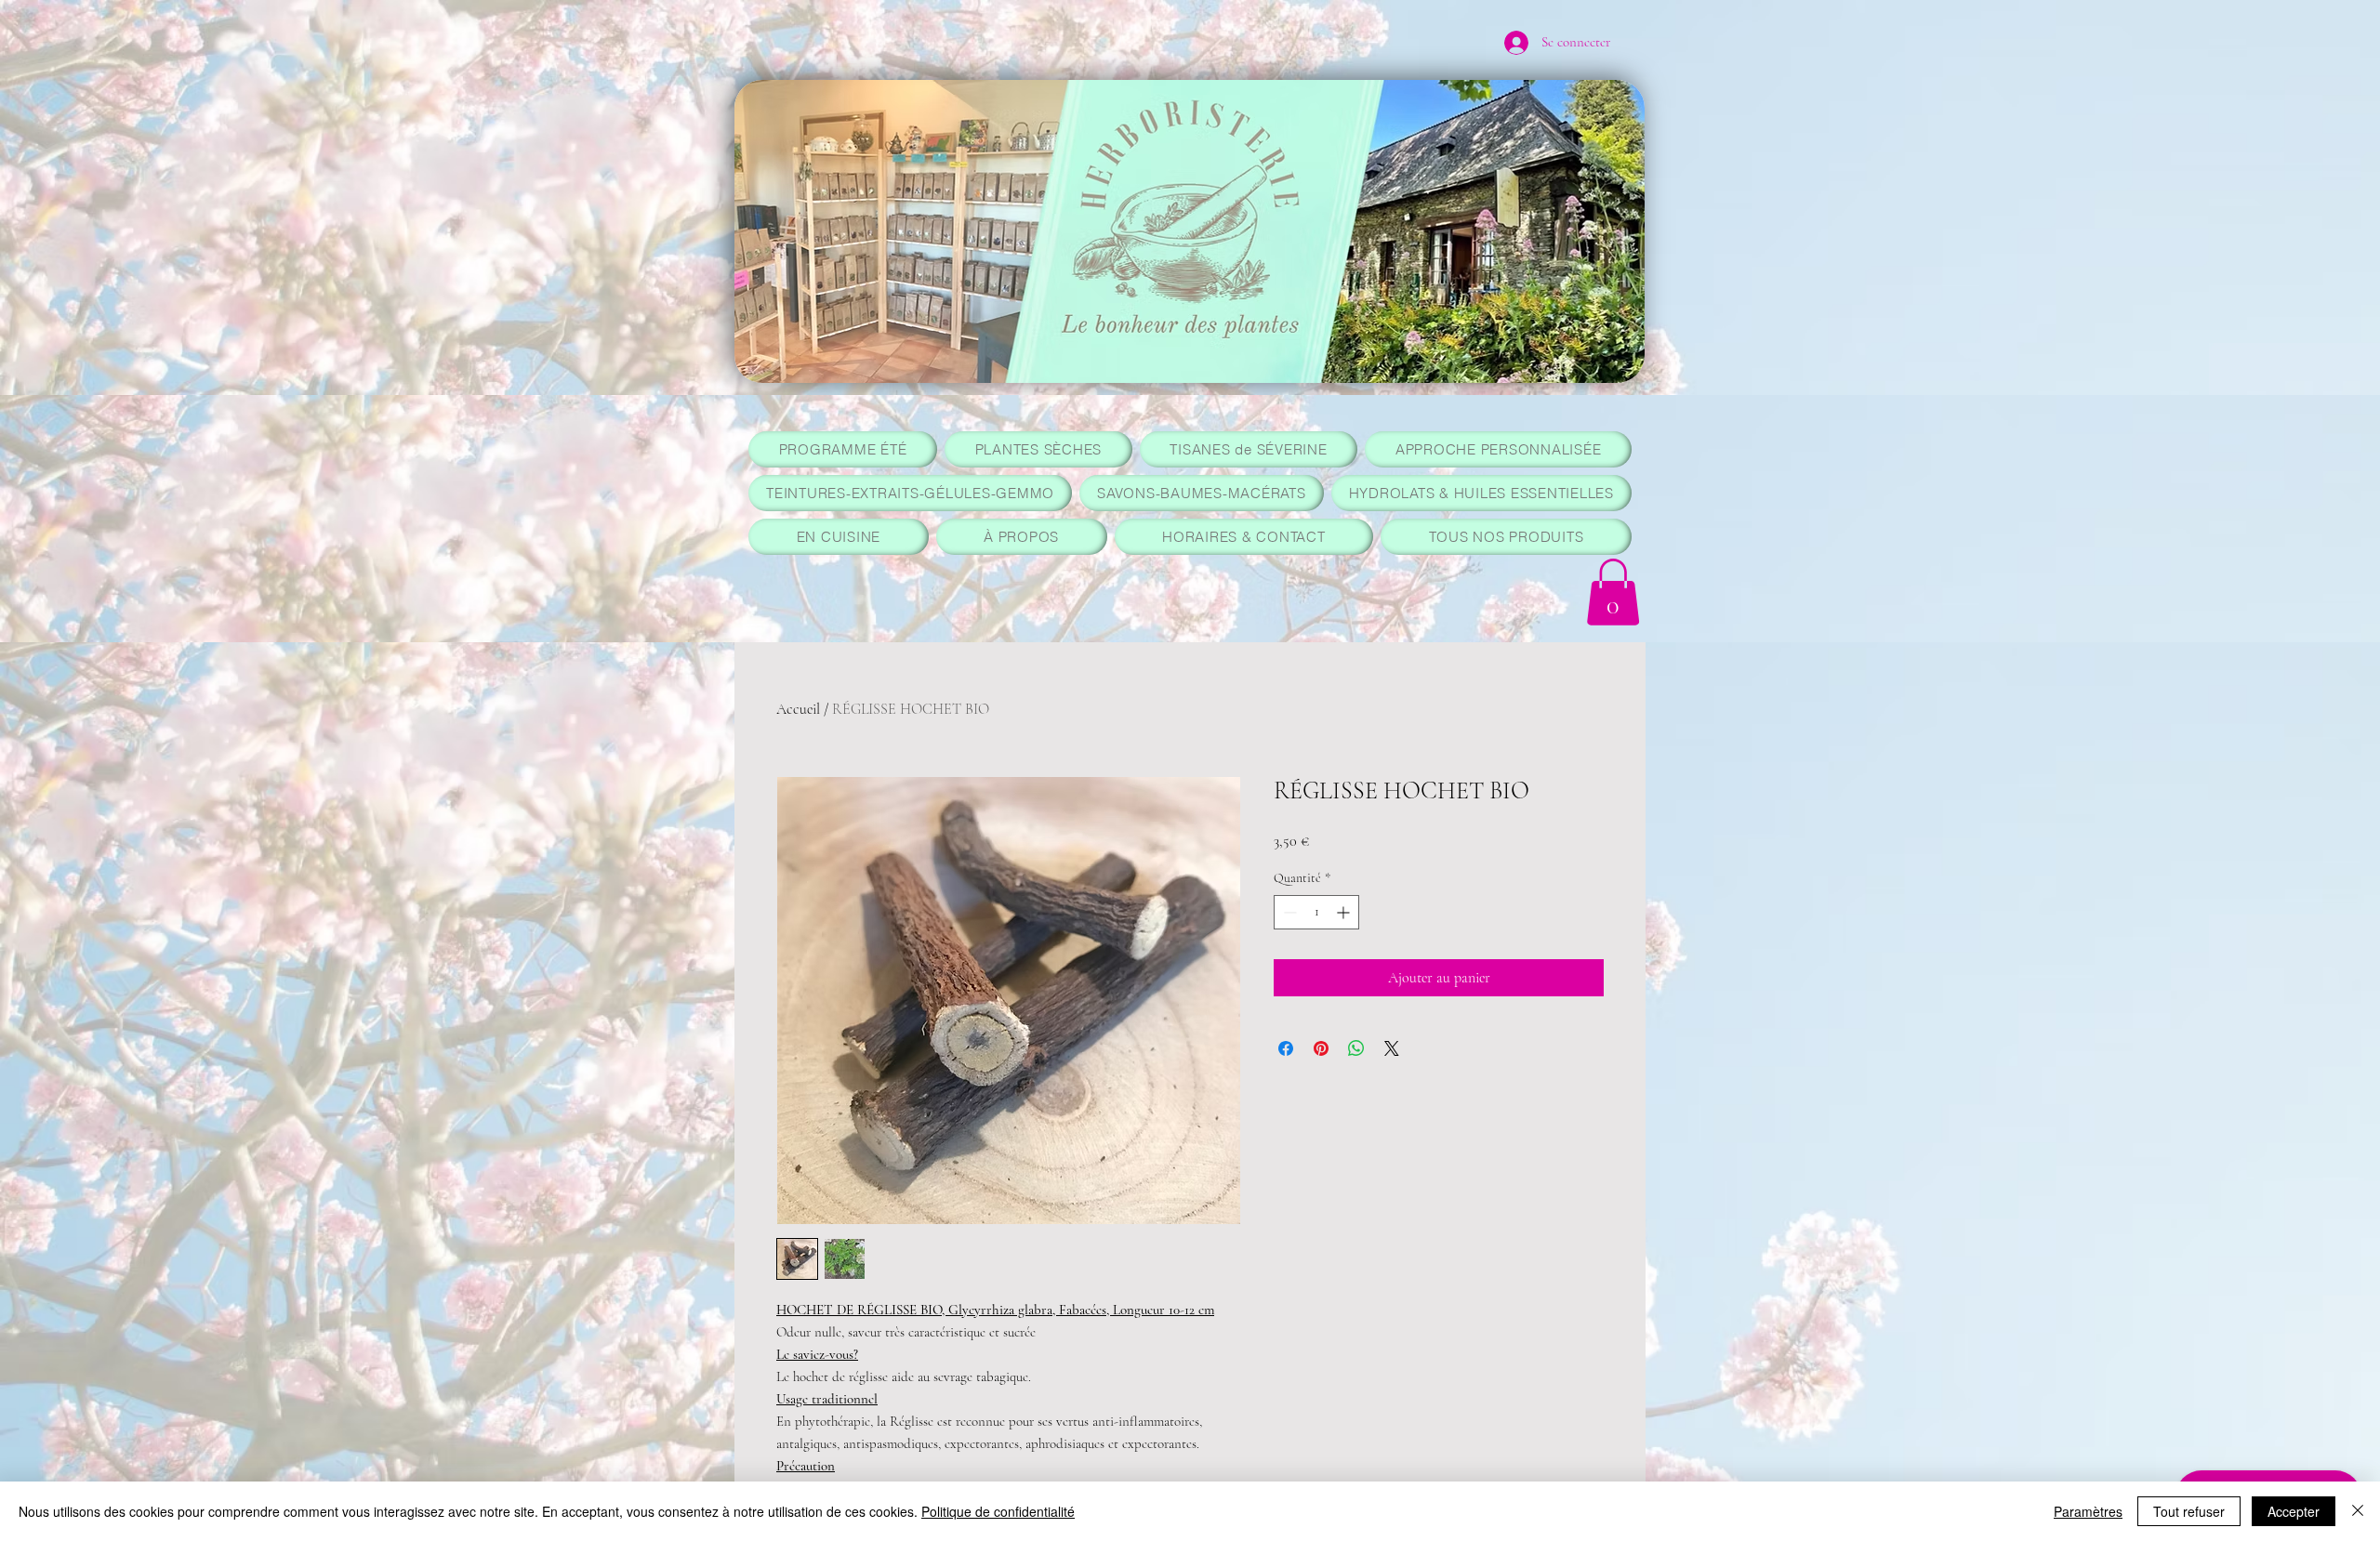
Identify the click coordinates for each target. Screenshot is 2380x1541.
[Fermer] (2358, 1511)
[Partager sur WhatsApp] (1356, 1048)
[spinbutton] (1316, 912)
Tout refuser (2189, 1511)
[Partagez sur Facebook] (1286, 1048)
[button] (1613, 592)
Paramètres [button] (2088, 1511)
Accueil (798, 709)
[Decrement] (1288, 912)
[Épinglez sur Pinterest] (1321, 1048)
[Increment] (1345, 912)
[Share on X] (1392, 1048)
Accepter (2294, 1511)
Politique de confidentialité (998, 1511)
